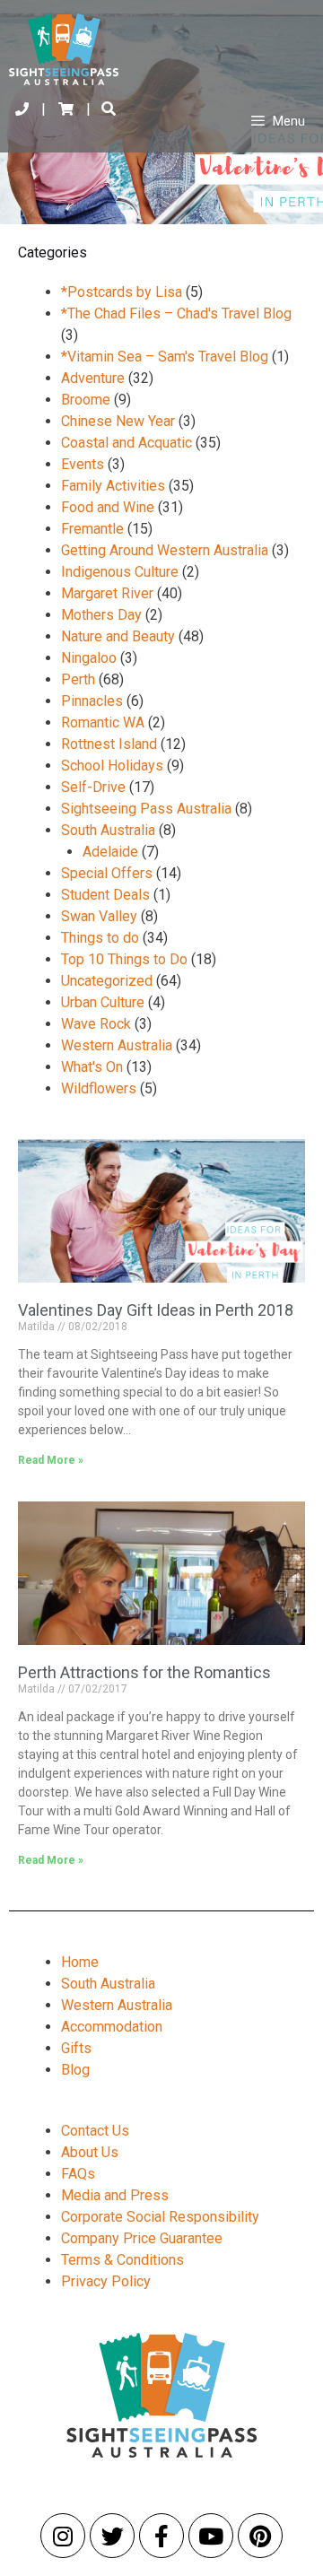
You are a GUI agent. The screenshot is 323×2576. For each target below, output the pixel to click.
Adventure (93, 378)
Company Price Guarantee (142, 2238)
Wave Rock (96, 1024)
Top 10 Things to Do (124, 959)
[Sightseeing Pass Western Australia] (65, 49)
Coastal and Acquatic (127, 443)
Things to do (100, 938)
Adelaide (110, 852)
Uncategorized (107, 981)
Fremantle (92, 529)
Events (83, 464)
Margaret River (107, 593)
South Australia (108, 830)
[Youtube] (211, 2536)
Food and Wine (108, 507)
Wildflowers (99, 1088)
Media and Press (115, 2195)
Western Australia (117, 1045)
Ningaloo (89, 658)
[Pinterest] (260, 2536)
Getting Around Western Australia (165, 550)
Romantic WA (103, 722)
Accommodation (112, 2027)
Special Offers (107, 873)
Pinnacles (92, 701)
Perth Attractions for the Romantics (144, 1672)
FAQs (78, 2174)
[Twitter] (112, 2536)
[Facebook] (161, 2536)
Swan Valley (99, 916)
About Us (90, 2152)
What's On (92, 1067)
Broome (86, 400)
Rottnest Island (109, 744)
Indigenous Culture (120, 572)
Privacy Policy (106, 2281)
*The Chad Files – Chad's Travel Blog (176, 313)
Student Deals (105, 895)
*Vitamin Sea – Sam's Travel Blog (165, 357)
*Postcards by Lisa (122, 292)
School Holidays (112, 766)
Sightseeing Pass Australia (146, 809)
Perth (78, 679)
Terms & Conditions (122, 2260)
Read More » (51, 1460)
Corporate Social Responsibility (160, 2217)
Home (80, 1962)
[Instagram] (63, 2536)
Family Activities (113, 486)
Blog (75, 2070)
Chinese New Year (118, 421)
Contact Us (95, 2131)
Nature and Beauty (118, 636)
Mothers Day (101, 615)
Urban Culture (103, 1002)
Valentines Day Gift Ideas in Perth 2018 (156, 1310)
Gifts (76, 2048)
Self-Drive (93, 787)
